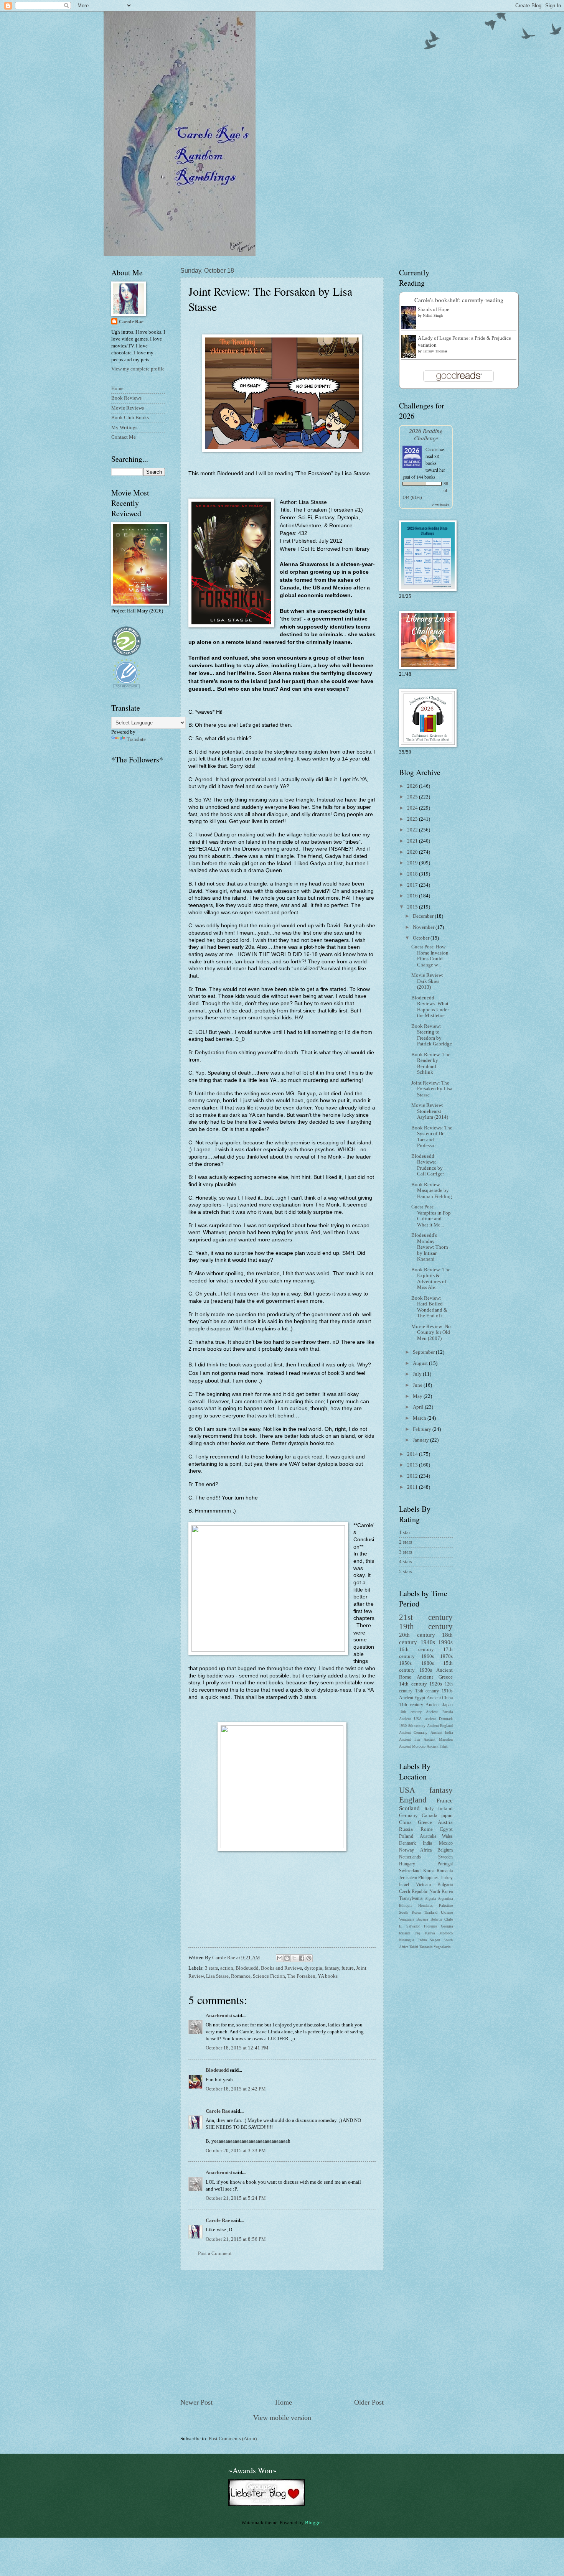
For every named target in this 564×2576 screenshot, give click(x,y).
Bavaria (422, 1919)
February (423, 1429)
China (405, 1822)
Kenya (430, 1933)
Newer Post (196, 2402)
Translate (136, 739)
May (418, 1396)
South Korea (410, 1912)
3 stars (211, 1968)
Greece (425, 1822)
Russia (406, 1829)
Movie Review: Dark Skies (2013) (427, 981)
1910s (447, 1691)
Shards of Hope (434, 309)
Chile (449, 1919)
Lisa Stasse (217, 1976)
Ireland (445, 1809)
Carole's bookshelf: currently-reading (459, 300)
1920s (436, 1684)
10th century (410, 1712)
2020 (413, 852)
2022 (413, 830)
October (422, 938)
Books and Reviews (281, 1968)
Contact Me (124, 437)
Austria (445, 1822)
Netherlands (410, 1857)
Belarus (436, 1919)
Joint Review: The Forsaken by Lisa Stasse (432, 1089)
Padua (422, 1940)
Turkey (446, 1878)
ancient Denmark (439, 1719)
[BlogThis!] (287, 1958)
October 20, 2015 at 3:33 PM (236, 2151)
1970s (446, 1656)
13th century (427, 1691)
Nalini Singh (433, 315)
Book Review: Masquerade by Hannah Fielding (432, 1191)
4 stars (406, 1562)
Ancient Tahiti (438, 1746)
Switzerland (410, 1871)
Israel (404, 1885)
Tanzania (426, 1947)
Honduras (425, 1905)
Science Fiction (269, 1976)
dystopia (313, 1968)
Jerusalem (408, 1878)
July (418, 1374)
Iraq (417, 1933)
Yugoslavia (442, 1947)
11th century (411, 1705)
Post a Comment (215, 2253)
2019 (413, 863)
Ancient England (440, 1726)
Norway (407, 1850)
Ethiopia (406, 1905)
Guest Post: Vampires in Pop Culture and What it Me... (431, 1216)
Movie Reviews (128, 408)
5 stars (406, 1572)
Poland (406, 1836)
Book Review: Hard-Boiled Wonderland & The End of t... (429, 1307)
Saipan (435, 1940)
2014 (413, 1454)
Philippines (428, 1878)
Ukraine (447, 1912)
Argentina (445, 1899)
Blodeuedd (247, 1968)
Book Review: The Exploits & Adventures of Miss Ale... (431, 1279)
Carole (431, 449)
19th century (426, 1626)
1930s (426, 1670)
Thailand (431, 1912)
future (348, 1968)
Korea (429, 1871)
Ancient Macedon (438, 1739)
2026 (413, 786)
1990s (445, 1642)
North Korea (441, 1892)
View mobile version (282, 2418)
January (421, 1440)
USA (407, 1790)
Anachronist (219, 2016)
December (424, 916)
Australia (428, 1836)
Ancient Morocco (412, 1746)
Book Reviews (126, 398)
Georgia (447, 1926)
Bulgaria (445, 1885)
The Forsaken (301, 1976)
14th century (413, 1684)
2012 (413, 1476)
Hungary (407, 1864)
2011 (413, 1487)
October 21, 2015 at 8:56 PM (236, 2239)
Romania (445, 1871)
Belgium (445, 1850)
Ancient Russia (439, 1712)
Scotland (409, 1808)
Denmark (407, 1843)
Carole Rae (218, 2111)
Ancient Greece (435, 1677)
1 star (405, 1532)
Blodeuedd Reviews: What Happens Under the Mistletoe (430, 1007)
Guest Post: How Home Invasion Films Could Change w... (430, 956)
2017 (413, 885)
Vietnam (423, 1885)
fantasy (332, 1968)
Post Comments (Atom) (233, 2439)
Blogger (313, 2523)
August (421, 1363)
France (445, 1800)
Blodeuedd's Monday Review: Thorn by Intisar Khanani (430, 1247)
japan (447, 1816)
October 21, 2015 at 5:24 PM (236, 2198)
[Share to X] (294, 1958)
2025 (413, 797)
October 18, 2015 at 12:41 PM (237, 2048)
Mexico (446, 1843)
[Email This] (280, 1958)
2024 (413, 808)
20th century (417, 1635)
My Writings (124, 428)
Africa (426, 1850)
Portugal (445, 1864)
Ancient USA (410, 1719)
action (227, 1968)
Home (284, 2402)
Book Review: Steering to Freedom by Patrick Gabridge (432, 1035)
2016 (413, 896)
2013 (413, 1465)
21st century (426, 1617)
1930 (403, 1726)
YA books (328, 1976)
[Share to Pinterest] (309, 1958)
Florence (430, 1926)
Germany (408, 1816)
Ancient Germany (413, 1732)
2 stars (406, 1542)
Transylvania (411, 1899)
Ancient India (442, 1732)
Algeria (430, 1899)
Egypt (446, 1829)
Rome (427, 1829)
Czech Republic (413, 1892)
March (420, 1418)
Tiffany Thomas (435, 351)
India (427, 1843)
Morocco (446, 1933)
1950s (405, 1663)
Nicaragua (407, 1940)
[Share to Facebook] (302, 1958)
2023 (413, 819)
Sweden (445, 1857)
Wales (447, 1836)
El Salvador (409, 1926)
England (413, 1800)
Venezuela (407, 1919)
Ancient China (440, 1698)
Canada (430, 1816)
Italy (429, 1809)
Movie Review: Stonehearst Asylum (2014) (430, 1111)
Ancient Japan (439, 1705)
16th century (416, 1649)
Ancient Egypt (412, 1698)
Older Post (369, 2402)
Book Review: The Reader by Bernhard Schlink (431, 1063)
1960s (428, 1656)
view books (440, 505)
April (419, 1407)
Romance (241, 1976)
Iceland (404, 1933)
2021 (413, 841)
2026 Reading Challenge (426, 434)
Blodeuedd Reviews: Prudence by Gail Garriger (428, 1165)
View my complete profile (138, 369)
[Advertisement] (282, 2334)
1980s (428, 1663)
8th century (417, 1726)
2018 (413, 874)
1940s (428, 1642)
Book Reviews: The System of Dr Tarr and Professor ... (432, 1137)
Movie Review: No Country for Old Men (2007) (431, 1332)
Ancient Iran (410, 1739)
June (418, 1385)
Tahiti (414, 1947)
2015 (413, 907)
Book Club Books (130, 418)
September (424, 1352)
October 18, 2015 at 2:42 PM (236, 2089)
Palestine (446, 1905)
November (424, 927)
